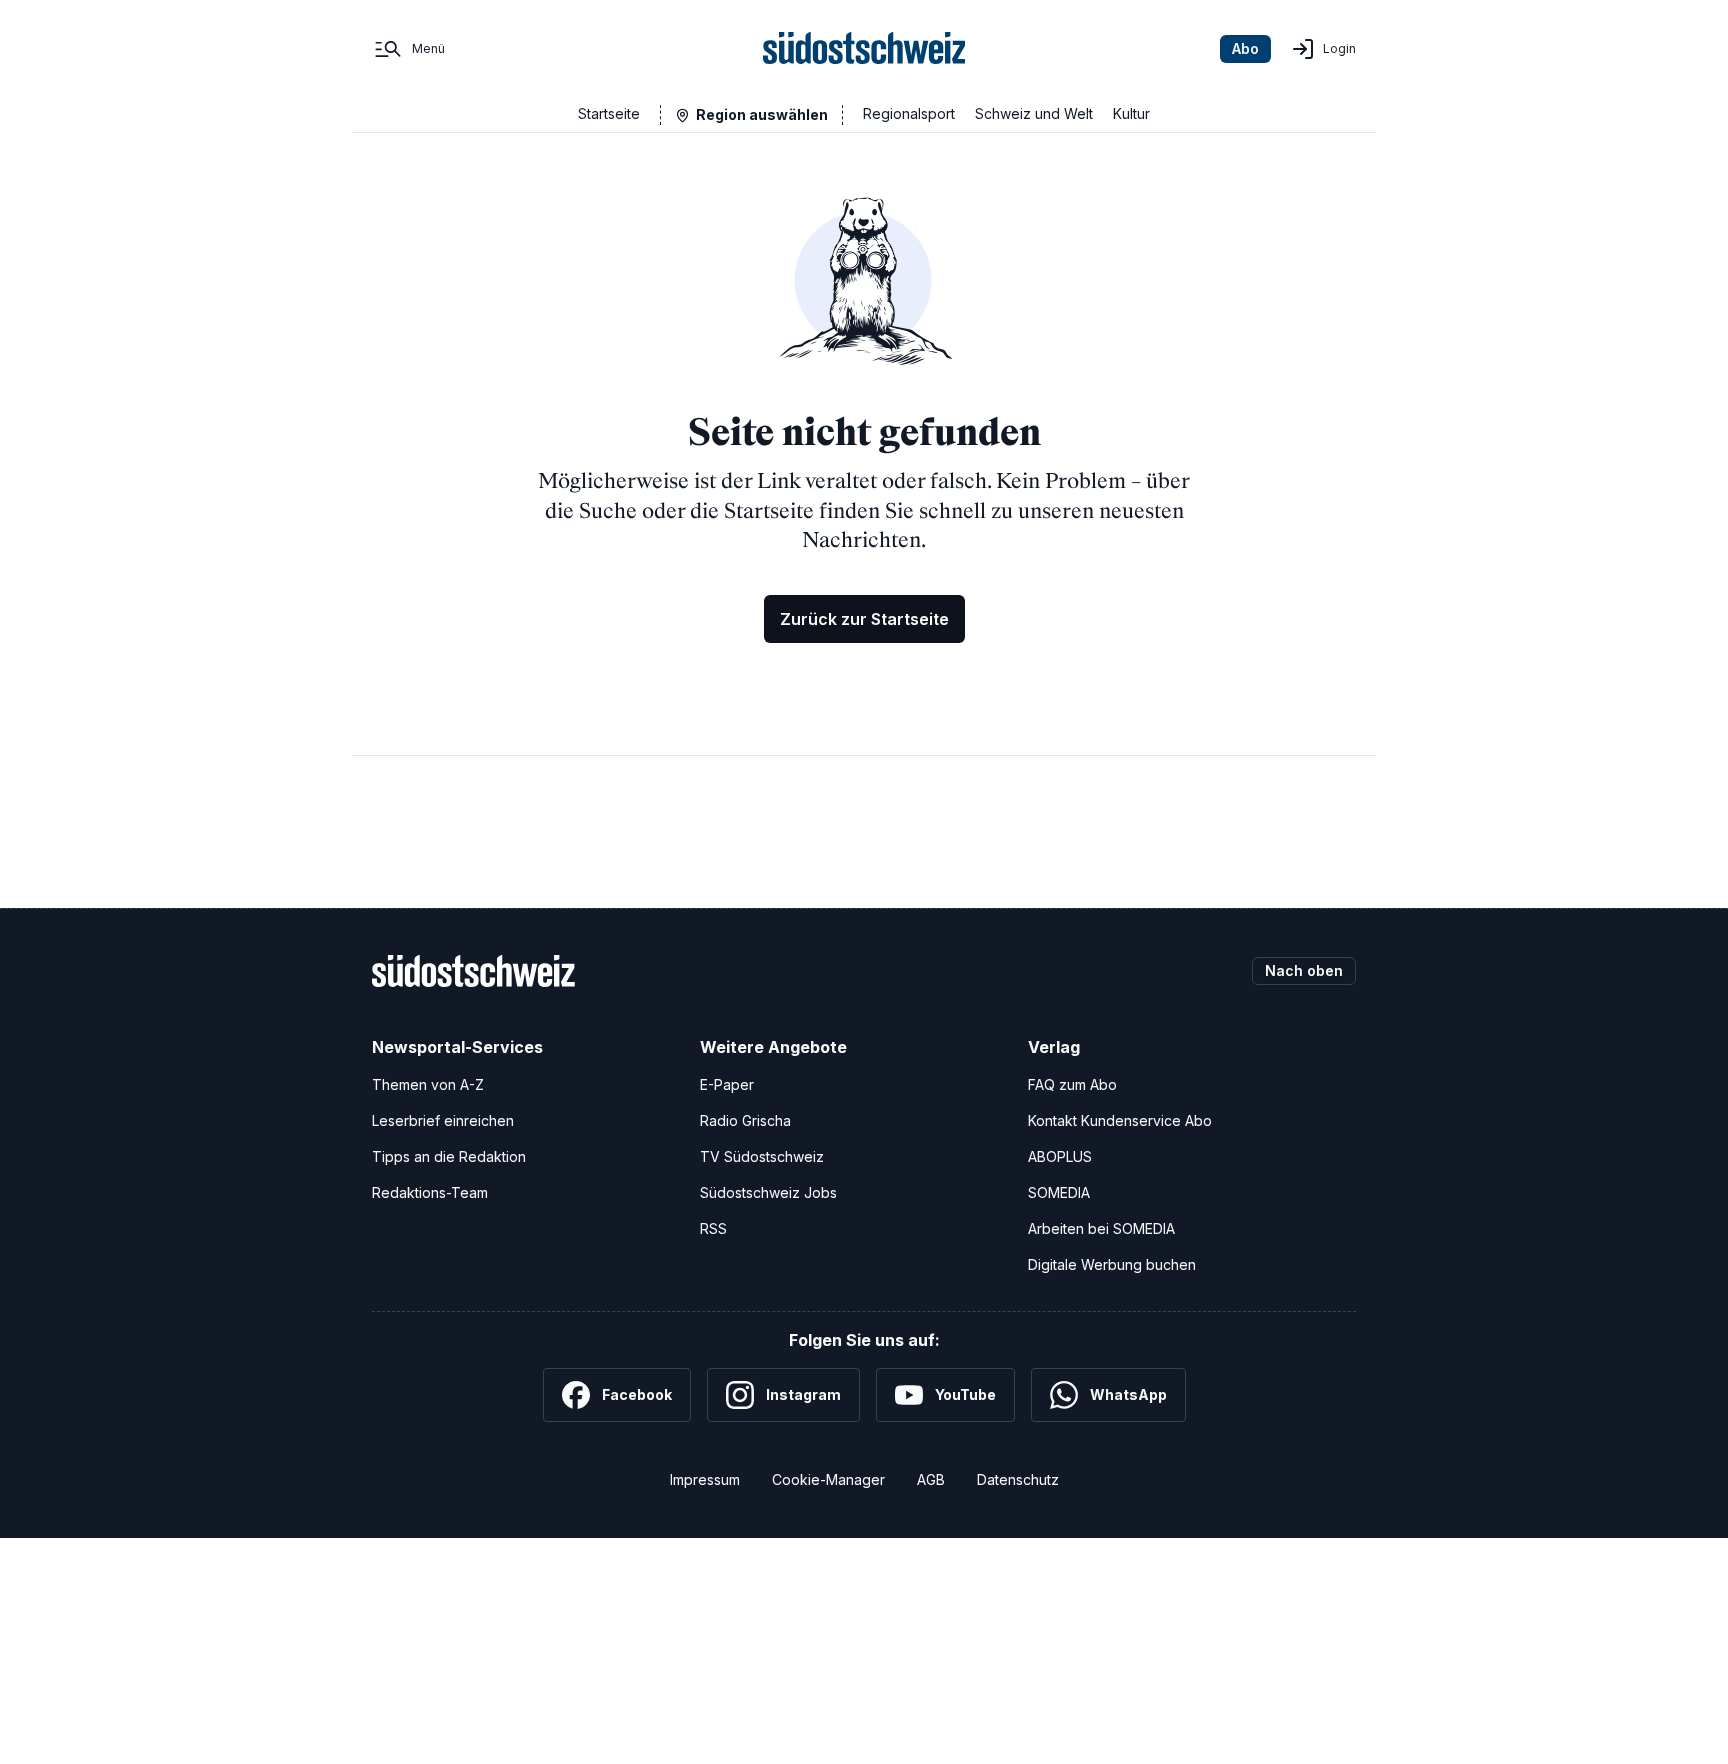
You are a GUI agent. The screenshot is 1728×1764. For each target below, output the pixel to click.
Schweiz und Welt (1034, 113)
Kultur (1131, 113)
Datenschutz (1018, 1479)
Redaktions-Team (430, 1192)
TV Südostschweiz (762, 1156)
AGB (931, 1479)
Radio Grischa (745, 1120)
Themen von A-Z (428, 1084)
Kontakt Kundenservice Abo (1120, 1120)
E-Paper (727, 1084)
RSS (713, 1228)
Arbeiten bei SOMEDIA (1101, 1228)
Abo (1245, 48)
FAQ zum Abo (1072, 1084)
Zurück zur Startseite (864, 619)
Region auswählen (762, 114)
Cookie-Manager (828, 1479)
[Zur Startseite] (864, 49)
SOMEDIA (1059, 1192)
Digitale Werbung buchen (1112, 1264)
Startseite (609, 113)
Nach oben (1304, 970)
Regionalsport (909, 113)
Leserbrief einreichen (443, 1120)
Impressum (705, 1479)
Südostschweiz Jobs (768, 1192)
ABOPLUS (1060, 1156)
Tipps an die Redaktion (449, 1156)
